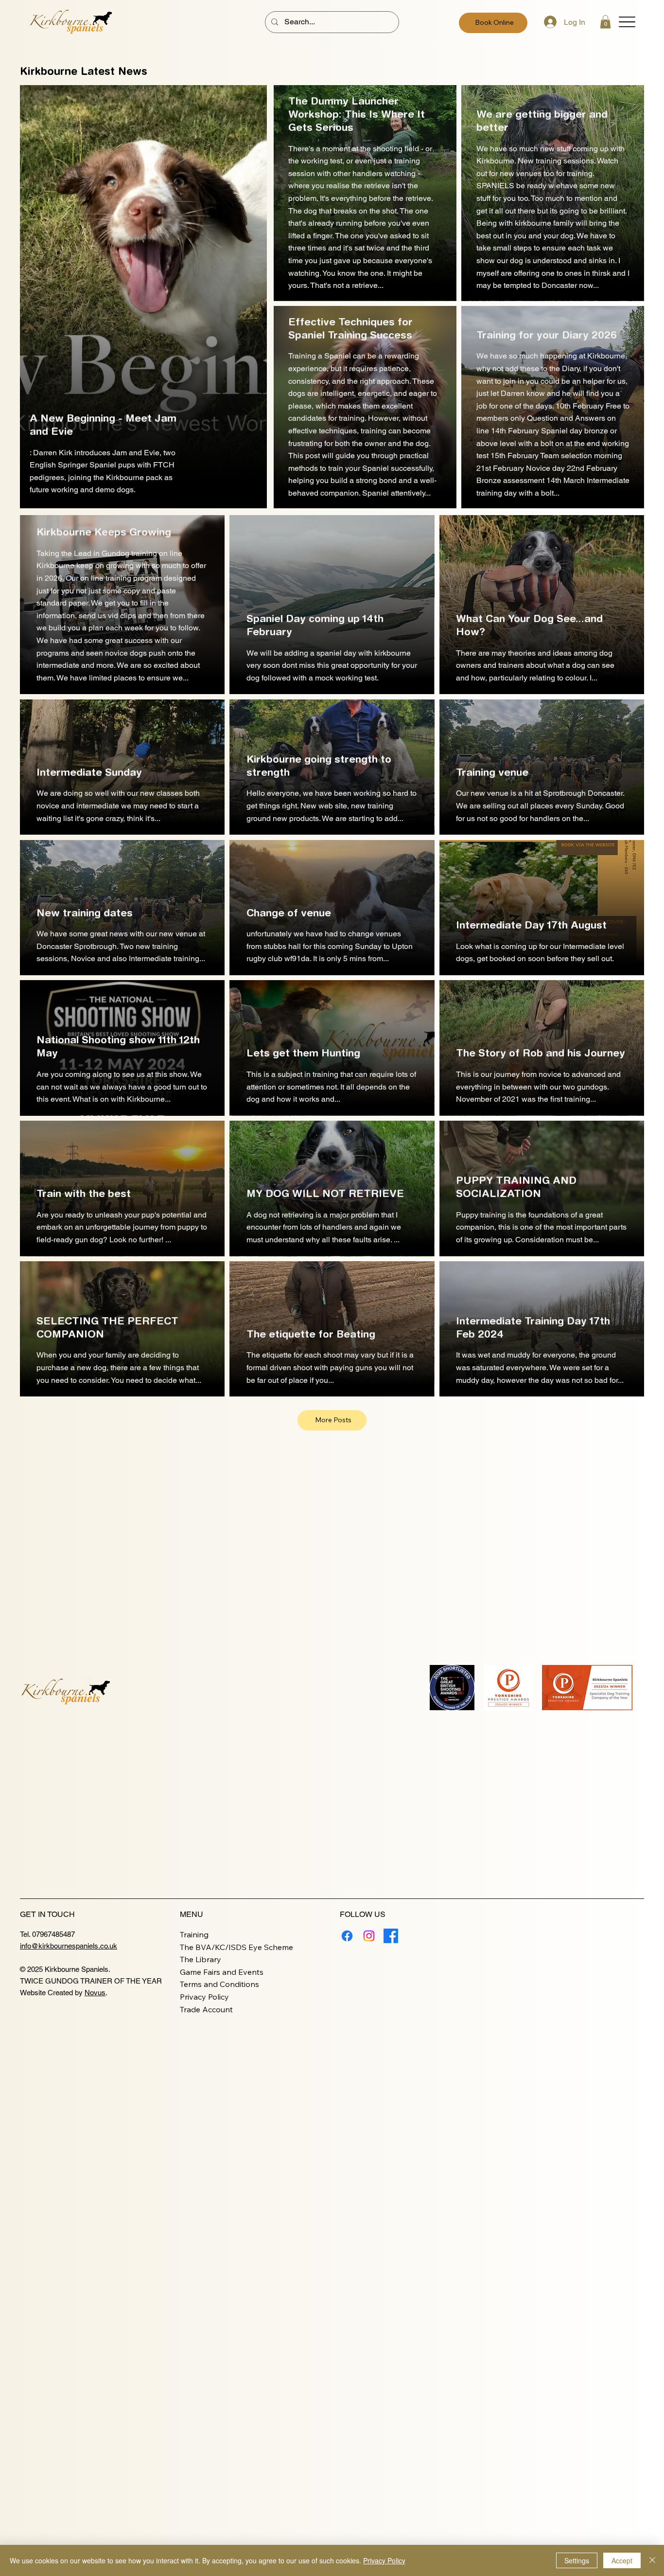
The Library (201, 1959)
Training (194, 1934)
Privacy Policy (204, 1997)
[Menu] (627, 22)
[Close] (652, 2560)
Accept (622, 2560)
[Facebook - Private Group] (391, 1936)
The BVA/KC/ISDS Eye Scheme (236, 1947)
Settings (577, 2560)
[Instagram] (369, 1936)
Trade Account (206, 2009)
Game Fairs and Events (222, 1972)
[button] (605, 22)
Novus (95, 1993)
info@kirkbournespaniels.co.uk (69, 1946)
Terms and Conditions (219, 1984)
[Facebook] (347, 1936)
